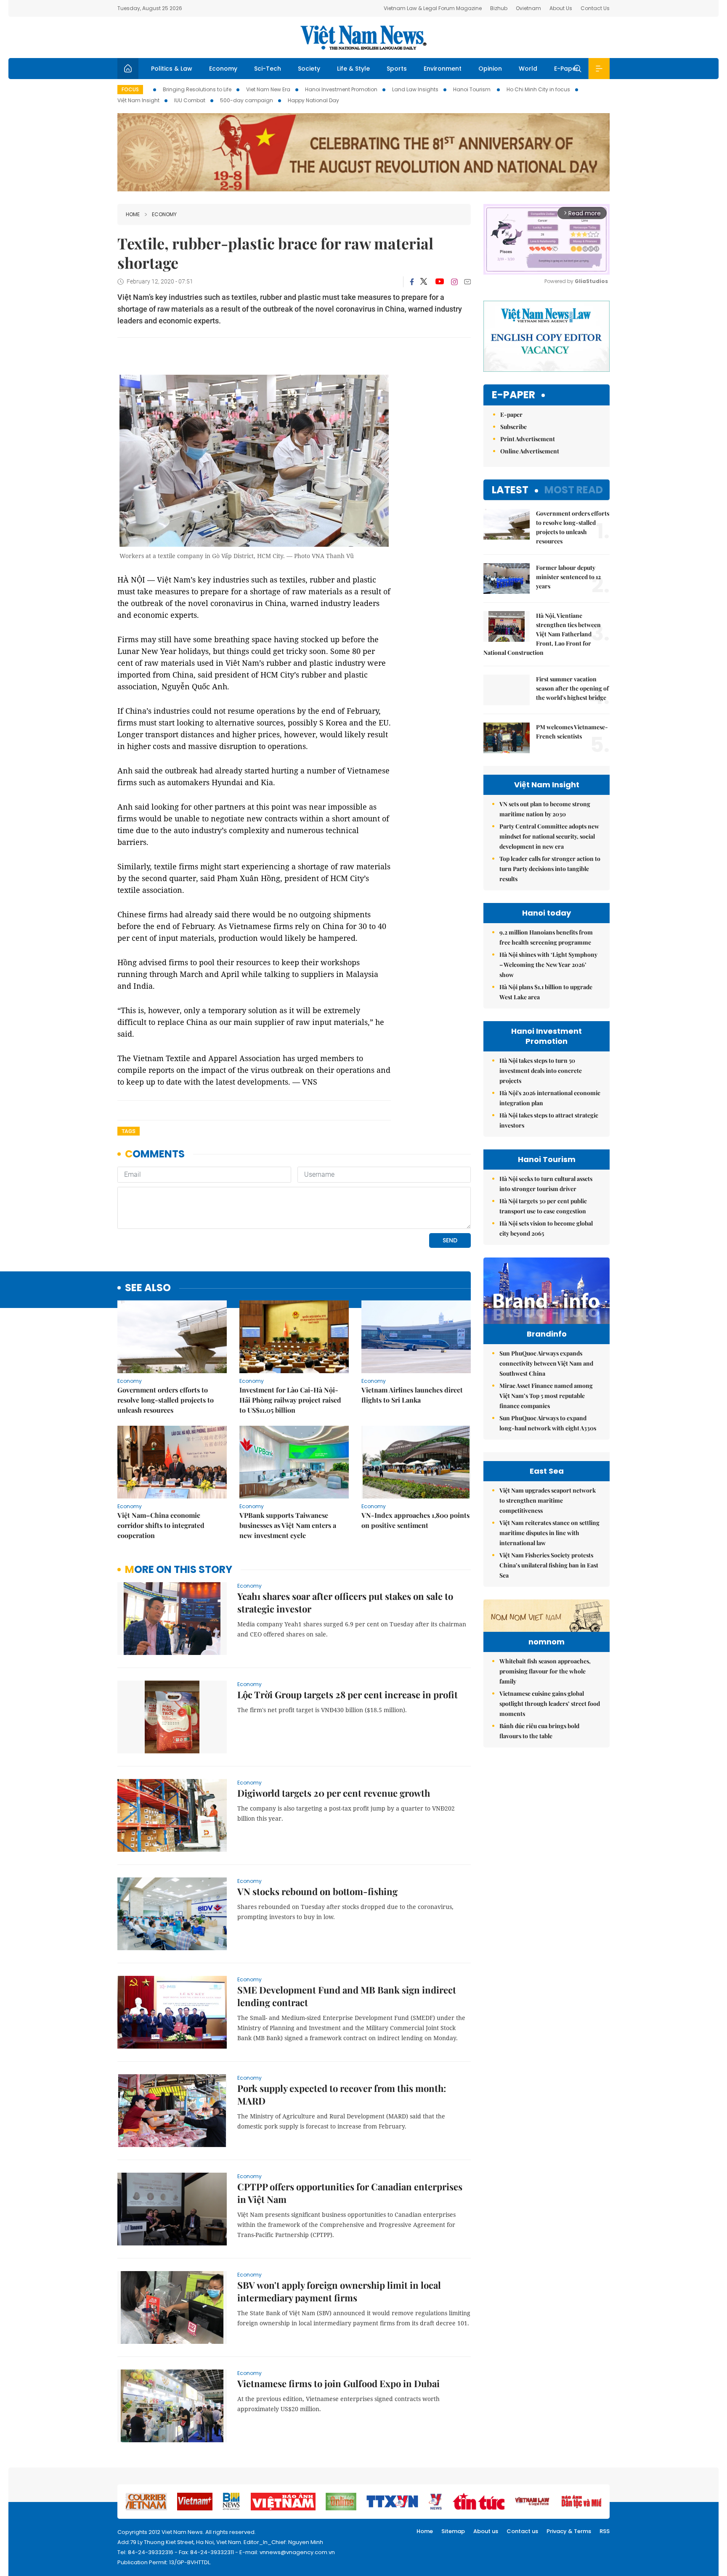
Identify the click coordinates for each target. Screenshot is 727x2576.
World (528, 69)
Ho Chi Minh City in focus (538, 89)
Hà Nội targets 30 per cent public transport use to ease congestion (543, 1206)
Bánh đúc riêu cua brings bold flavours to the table (539, 1731)
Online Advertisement (530, 451)
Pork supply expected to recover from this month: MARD (342, 2094)
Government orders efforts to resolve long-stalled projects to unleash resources (166, 1400)
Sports (397, 69)
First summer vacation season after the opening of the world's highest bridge (572, 688)
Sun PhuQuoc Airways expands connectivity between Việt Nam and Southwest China (546, 1363)
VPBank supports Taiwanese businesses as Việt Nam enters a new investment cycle (288, 1525)
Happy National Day (313, 100)
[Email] (467, 282)
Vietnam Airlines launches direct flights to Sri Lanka (412, 1395)
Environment (443, 69)
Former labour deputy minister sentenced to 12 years (568, 577)
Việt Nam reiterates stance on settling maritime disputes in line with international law (549, 1533)
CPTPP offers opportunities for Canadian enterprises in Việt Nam (350, 2193)
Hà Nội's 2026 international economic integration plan (550, 1098)
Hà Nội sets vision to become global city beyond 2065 (546, 1228)
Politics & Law (172, 69)
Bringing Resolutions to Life (197, 89)
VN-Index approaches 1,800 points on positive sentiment (415, 1520)
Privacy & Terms (569, 2531)
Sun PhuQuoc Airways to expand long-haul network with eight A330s (548, 1423)
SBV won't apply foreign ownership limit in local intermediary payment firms (339, 2291)
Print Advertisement (528, 439)
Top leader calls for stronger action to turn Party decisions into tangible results (550, 869)
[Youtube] (439, 282)
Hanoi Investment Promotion (341, 89)
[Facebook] (412, 282)
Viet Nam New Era (268, 89)
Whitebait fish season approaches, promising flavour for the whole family (545, 1671)
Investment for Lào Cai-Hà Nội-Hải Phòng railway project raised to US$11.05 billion (290, 1400)
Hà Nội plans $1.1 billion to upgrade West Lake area (546, 992)
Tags (129, 1131)
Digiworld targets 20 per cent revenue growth (334, 1793)
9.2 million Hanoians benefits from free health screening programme (546, 937)
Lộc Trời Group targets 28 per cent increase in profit (348, 1694)
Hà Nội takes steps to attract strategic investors (549, 1120)
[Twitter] (424, 282)
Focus (130, 89)
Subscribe (513, 427)
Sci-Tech (268, 69)
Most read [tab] (574, 490)
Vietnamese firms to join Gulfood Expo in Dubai (338, 2383)
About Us (561, 8)
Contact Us (595, 8)
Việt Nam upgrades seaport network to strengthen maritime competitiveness (548, 1500)
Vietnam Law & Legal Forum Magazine (433, 8)
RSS (605, 2531)
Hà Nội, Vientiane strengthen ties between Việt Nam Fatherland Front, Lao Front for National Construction (542, 634)
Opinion (490, 69)
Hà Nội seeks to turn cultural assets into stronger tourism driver (546, 1184)
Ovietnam (528, 8)
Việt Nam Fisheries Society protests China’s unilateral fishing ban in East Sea (549, 1565)
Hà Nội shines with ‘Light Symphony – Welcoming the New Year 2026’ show (548, 965)
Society (309, 69)
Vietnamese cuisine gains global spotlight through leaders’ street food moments (550, 1704)
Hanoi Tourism (472, 89)
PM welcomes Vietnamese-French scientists (572, 732)
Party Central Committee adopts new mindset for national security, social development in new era (549, 836)
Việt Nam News (363, 37)
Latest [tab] (510, 490)
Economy (223, 69)
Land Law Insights (415, 89)
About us (486, 2531)
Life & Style (353, 69)
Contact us (522, 2531)
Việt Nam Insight (138, 100)
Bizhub (499, 8)
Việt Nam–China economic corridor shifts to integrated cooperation (161, 1525)
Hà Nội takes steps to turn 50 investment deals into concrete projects (541, 1071)
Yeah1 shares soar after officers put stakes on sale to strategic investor (345, 1602)
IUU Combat (190, 100)
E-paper (513, 395)
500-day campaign (247, 100)
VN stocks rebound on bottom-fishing (317, 1891)
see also (148, 1288)
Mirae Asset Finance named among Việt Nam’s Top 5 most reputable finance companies (546, 1396)
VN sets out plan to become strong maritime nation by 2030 (545, 809)
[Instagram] (454, 282)
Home (133, 214)
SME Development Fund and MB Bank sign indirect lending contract (347, 1996)
